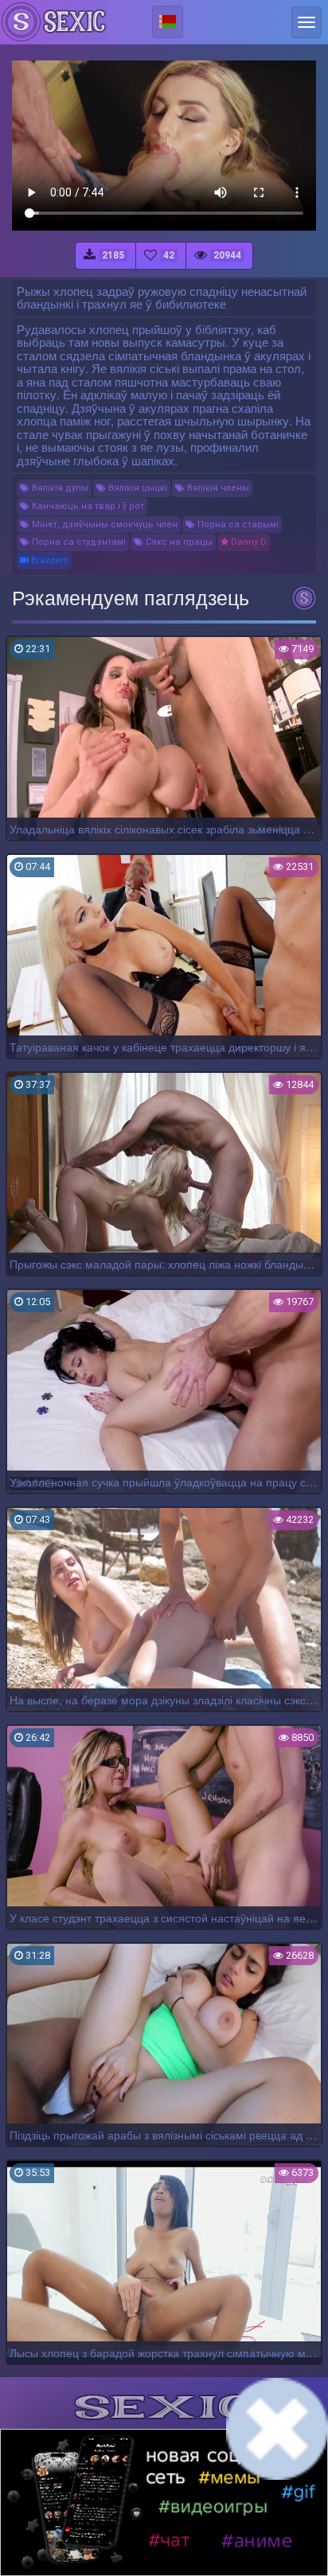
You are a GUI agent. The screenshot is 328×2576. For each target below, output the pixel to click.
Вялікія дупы (59, 488)
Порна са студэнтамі (78, 542)
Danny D (248, 542)
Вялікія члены (217, 488)
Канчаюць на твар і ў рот (87, 506)
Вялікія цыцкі (137, 488)
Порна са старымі (237, 525)
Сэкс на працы (178, 542)
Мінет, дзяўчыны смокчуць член (103, 525)
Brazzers (49, 560)
